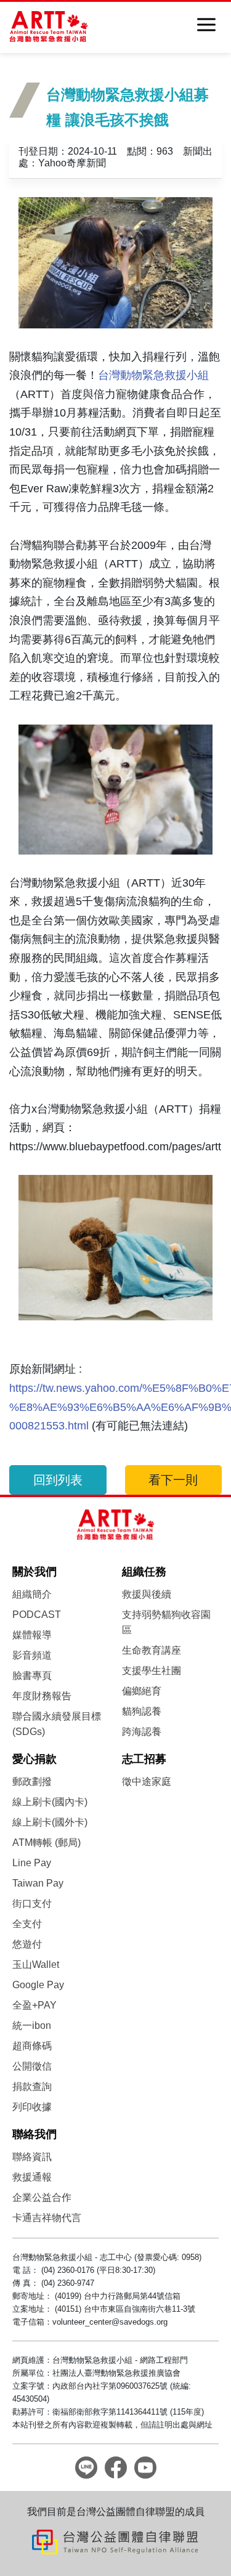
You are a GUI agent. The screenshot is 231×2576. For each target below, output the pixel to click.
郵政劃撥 (32, 1782)
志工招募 (144, 1759)
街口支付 (32, 1904)
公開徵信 (32, 2066)
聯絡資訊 (32, 2157)
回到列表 (58, 1480)
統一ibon (32, 2025)
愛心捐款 (34, 1759)
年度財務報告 (42, 1696)
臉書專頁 (32, 1676)
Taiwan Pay (38, 1883)
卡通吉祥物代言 (47, 2218)
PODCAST (37, 1615)
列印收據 (32, 2107)
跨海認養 (142, 1732)
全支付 (27, 1924)
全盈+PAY (34, 2005)
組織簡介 (32, 1594)
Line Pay (32, 1863)
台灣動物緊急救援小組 (153, 375)
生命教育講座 (152, 1650)
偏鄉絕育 (142, 1691)
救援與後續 (147, 1594)
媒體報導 (32, 1635)
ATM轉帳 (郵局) (47, 1843)
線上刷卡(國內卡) (50, 1802)
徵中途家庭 (147, 1782)
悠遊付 (27, 1944)
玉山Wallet (36, 1965)
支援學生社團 (152, 1671)
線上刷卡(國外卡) (50, 1822)
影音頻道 (32, 1655)
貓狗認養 (142, 1711)
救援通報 (32, 2177)
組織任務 (144, 1572)
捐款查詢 (32, 2086)
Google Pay (38, 1985)
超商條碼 (32, 2046)
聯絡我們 (34, 2134)
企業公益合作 (42, 2197)
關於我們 (34, 1572)
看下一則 (173, 1480)
